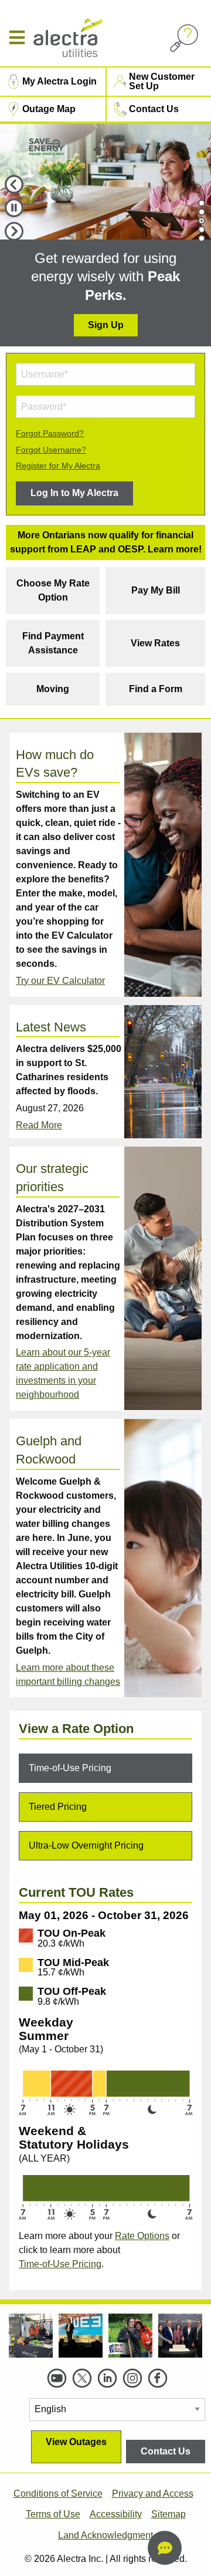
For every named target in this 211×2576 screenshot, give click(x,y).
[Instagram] (132, 2378)
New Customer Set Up (162, 81)
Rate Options (142, 2236)
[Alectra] (93, 38)
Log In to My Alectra (74, 493)
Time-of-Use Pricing (60, 2264)
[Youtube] (57, 2378)
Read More (39, 1125)
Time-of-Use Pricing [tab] (70, 1768)
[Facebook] (158, 2378)
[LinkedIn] (107, 2378)
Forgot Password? (50, 433)
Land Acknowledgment (105, 2535)
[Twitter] (82, 2378)
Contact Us (154, 109)
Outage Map (49, 109)
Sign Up (106, 325)
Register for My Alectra (58, 466)
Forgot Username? (51, 450)
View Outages (76, 2442)
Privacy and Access (153, 2494)
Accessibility (116, 2514)
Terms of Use (53, 2514)
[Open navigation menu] (21, 38)
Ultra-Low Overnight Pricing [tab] (86, 1845)
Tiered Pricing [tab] (58, 1807)
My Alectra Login (59, 81)
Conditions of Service (58, 2494)
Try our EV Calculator (60, 981)
